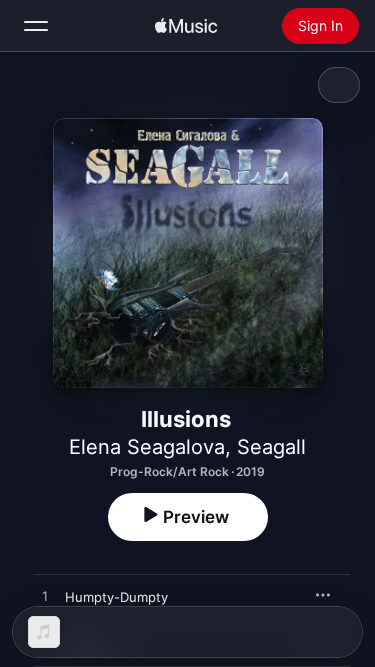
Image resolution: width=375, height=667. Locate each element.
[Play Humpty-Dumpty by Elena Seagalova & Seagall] (45, 597)
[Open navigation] (36, 26)
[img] (186, 26)
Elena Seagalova (147, 447)
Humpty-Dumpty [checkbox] (116, 597)
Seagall (271, 447)
